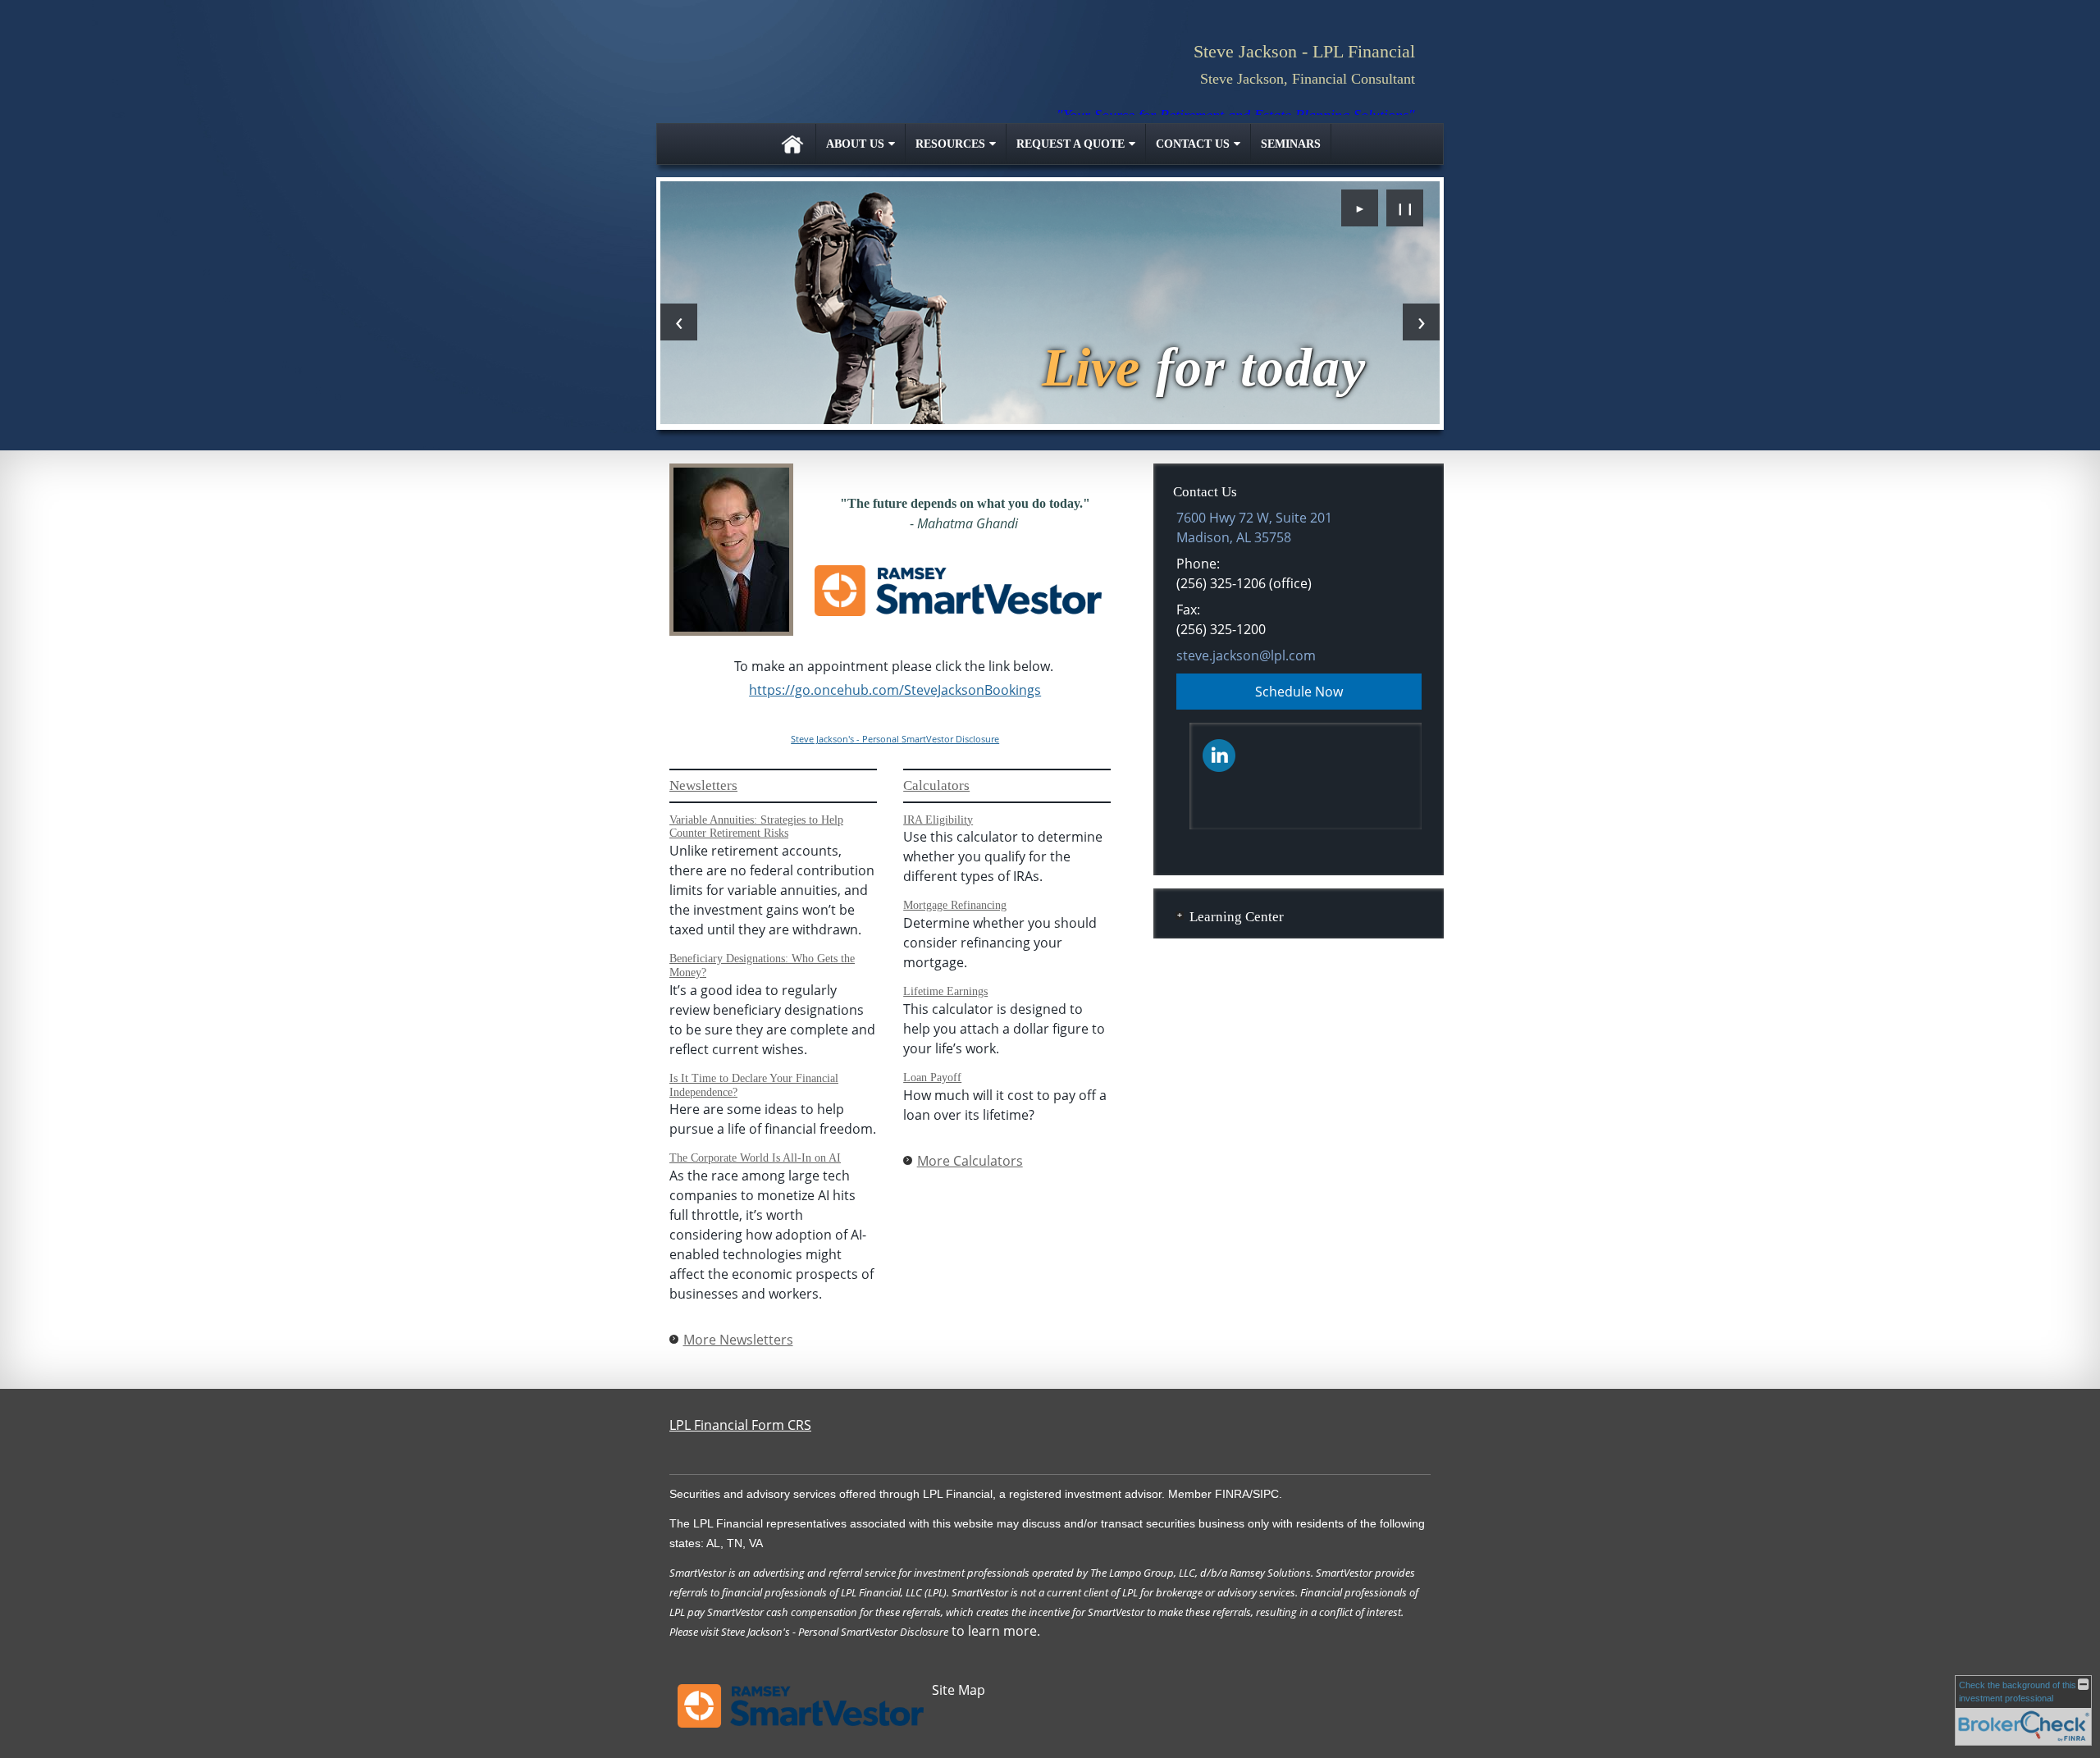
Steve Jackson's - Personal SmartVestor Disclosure (895, 739)
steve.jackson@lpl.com (1246, 655)
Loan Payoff (932, 1078)
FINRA (1232, 1494)
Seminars (1291, 144)
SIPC (1266, 1494)
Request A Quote (1071, 144)
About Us (855, 144)
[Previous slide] (679, 322)
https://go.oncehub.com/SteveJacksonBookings (895, 690)
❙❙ (1405, 208)
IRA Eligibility (938, 820)
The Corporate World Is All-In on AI (755, 1158)
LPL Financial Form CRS (740, 1425)
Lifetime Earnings (945, 991)
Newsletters (703, 785)
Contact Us (1193, 144)
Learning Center (1237, 917)
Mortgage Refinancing (955, 905)
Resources (950, 144)
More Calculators (970, 1161)
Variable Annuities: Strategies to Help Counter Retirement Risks (756, 827)
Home (792, 144)
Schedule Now (1299, 692)
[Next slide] (1421, 322)
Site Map (959, 1690)
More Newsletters (738, 1340)
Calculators (936, 785)
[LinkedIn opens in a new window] (1219, 754)
